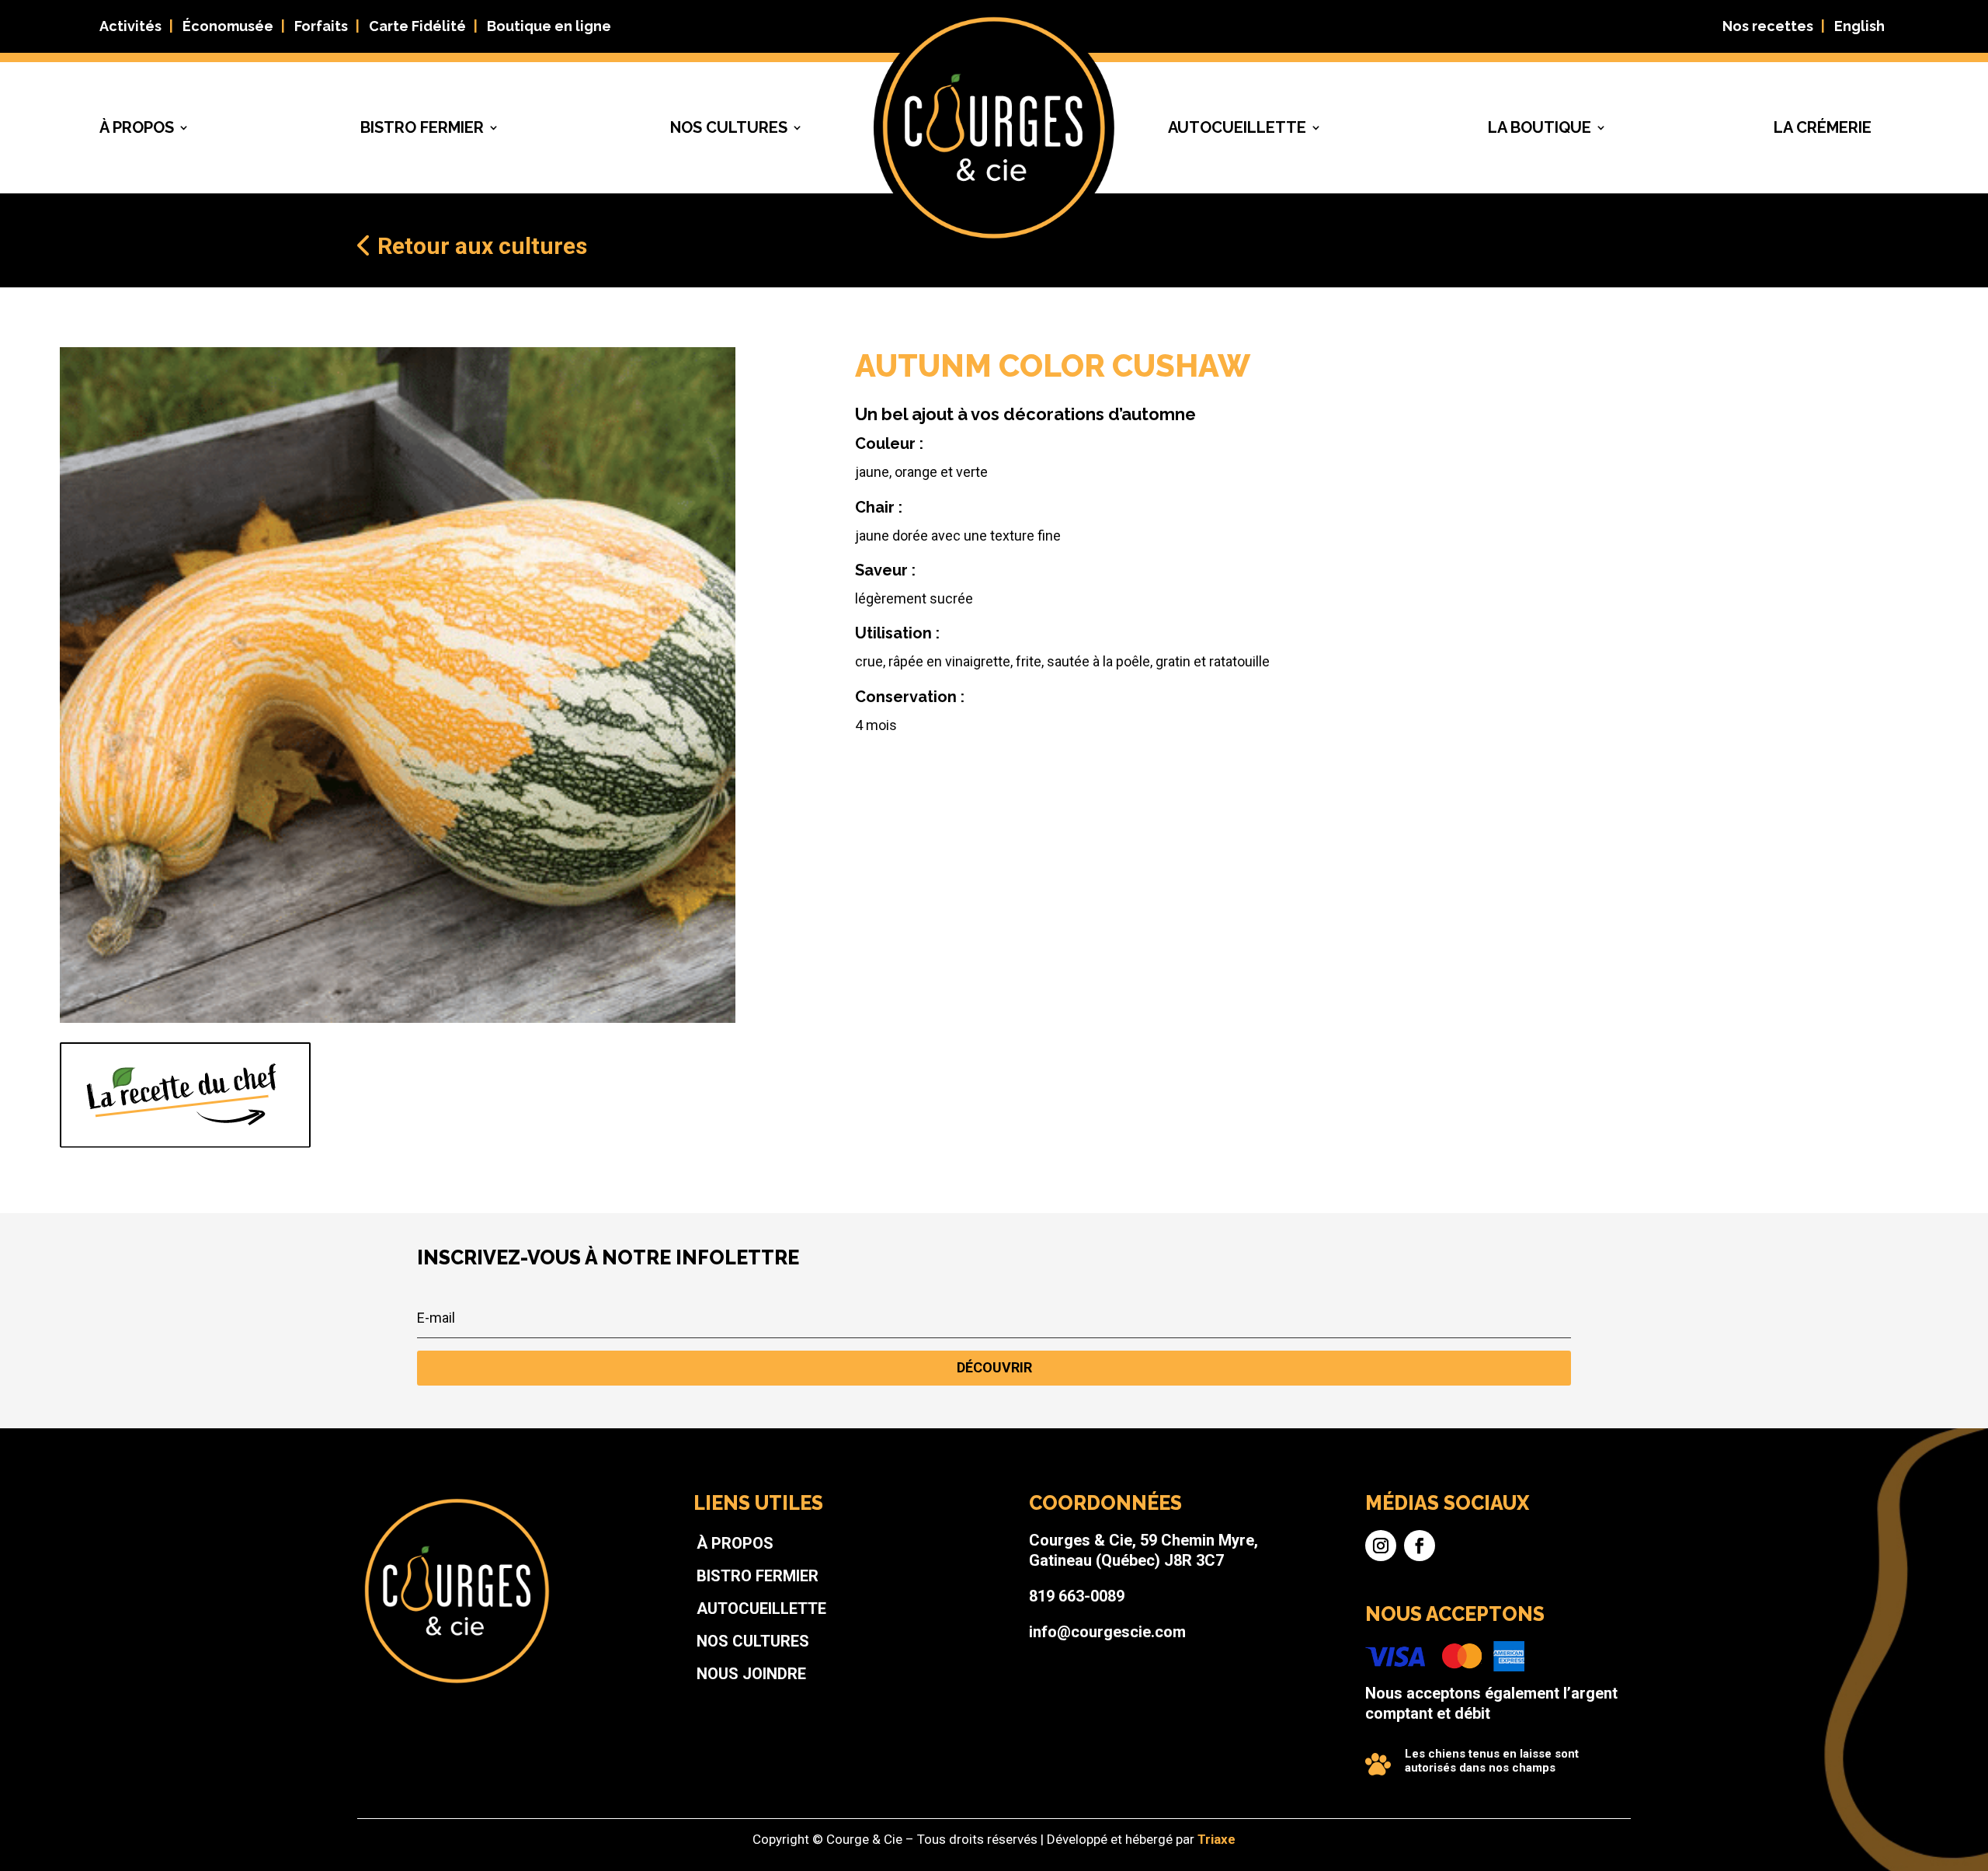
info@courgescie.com (1107, 1632)
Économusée (228, 26)
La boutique (1540, 127)
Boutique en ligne (549, 26)
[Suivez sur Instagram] (1381, 1546)
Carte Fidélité (417, 26)
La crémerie (1823, 127)
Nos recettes (1768, 26)
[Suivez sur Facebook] (1420, 1546)
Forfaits (321, 26)
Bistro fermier (422, 127)
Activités (130, 26)
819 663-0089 (1077, 1596)
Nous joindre (751, 1674)
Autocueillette (1237, 127)
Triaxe (1216, 1839)
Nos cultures (729, 127)
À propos (137, 127)
